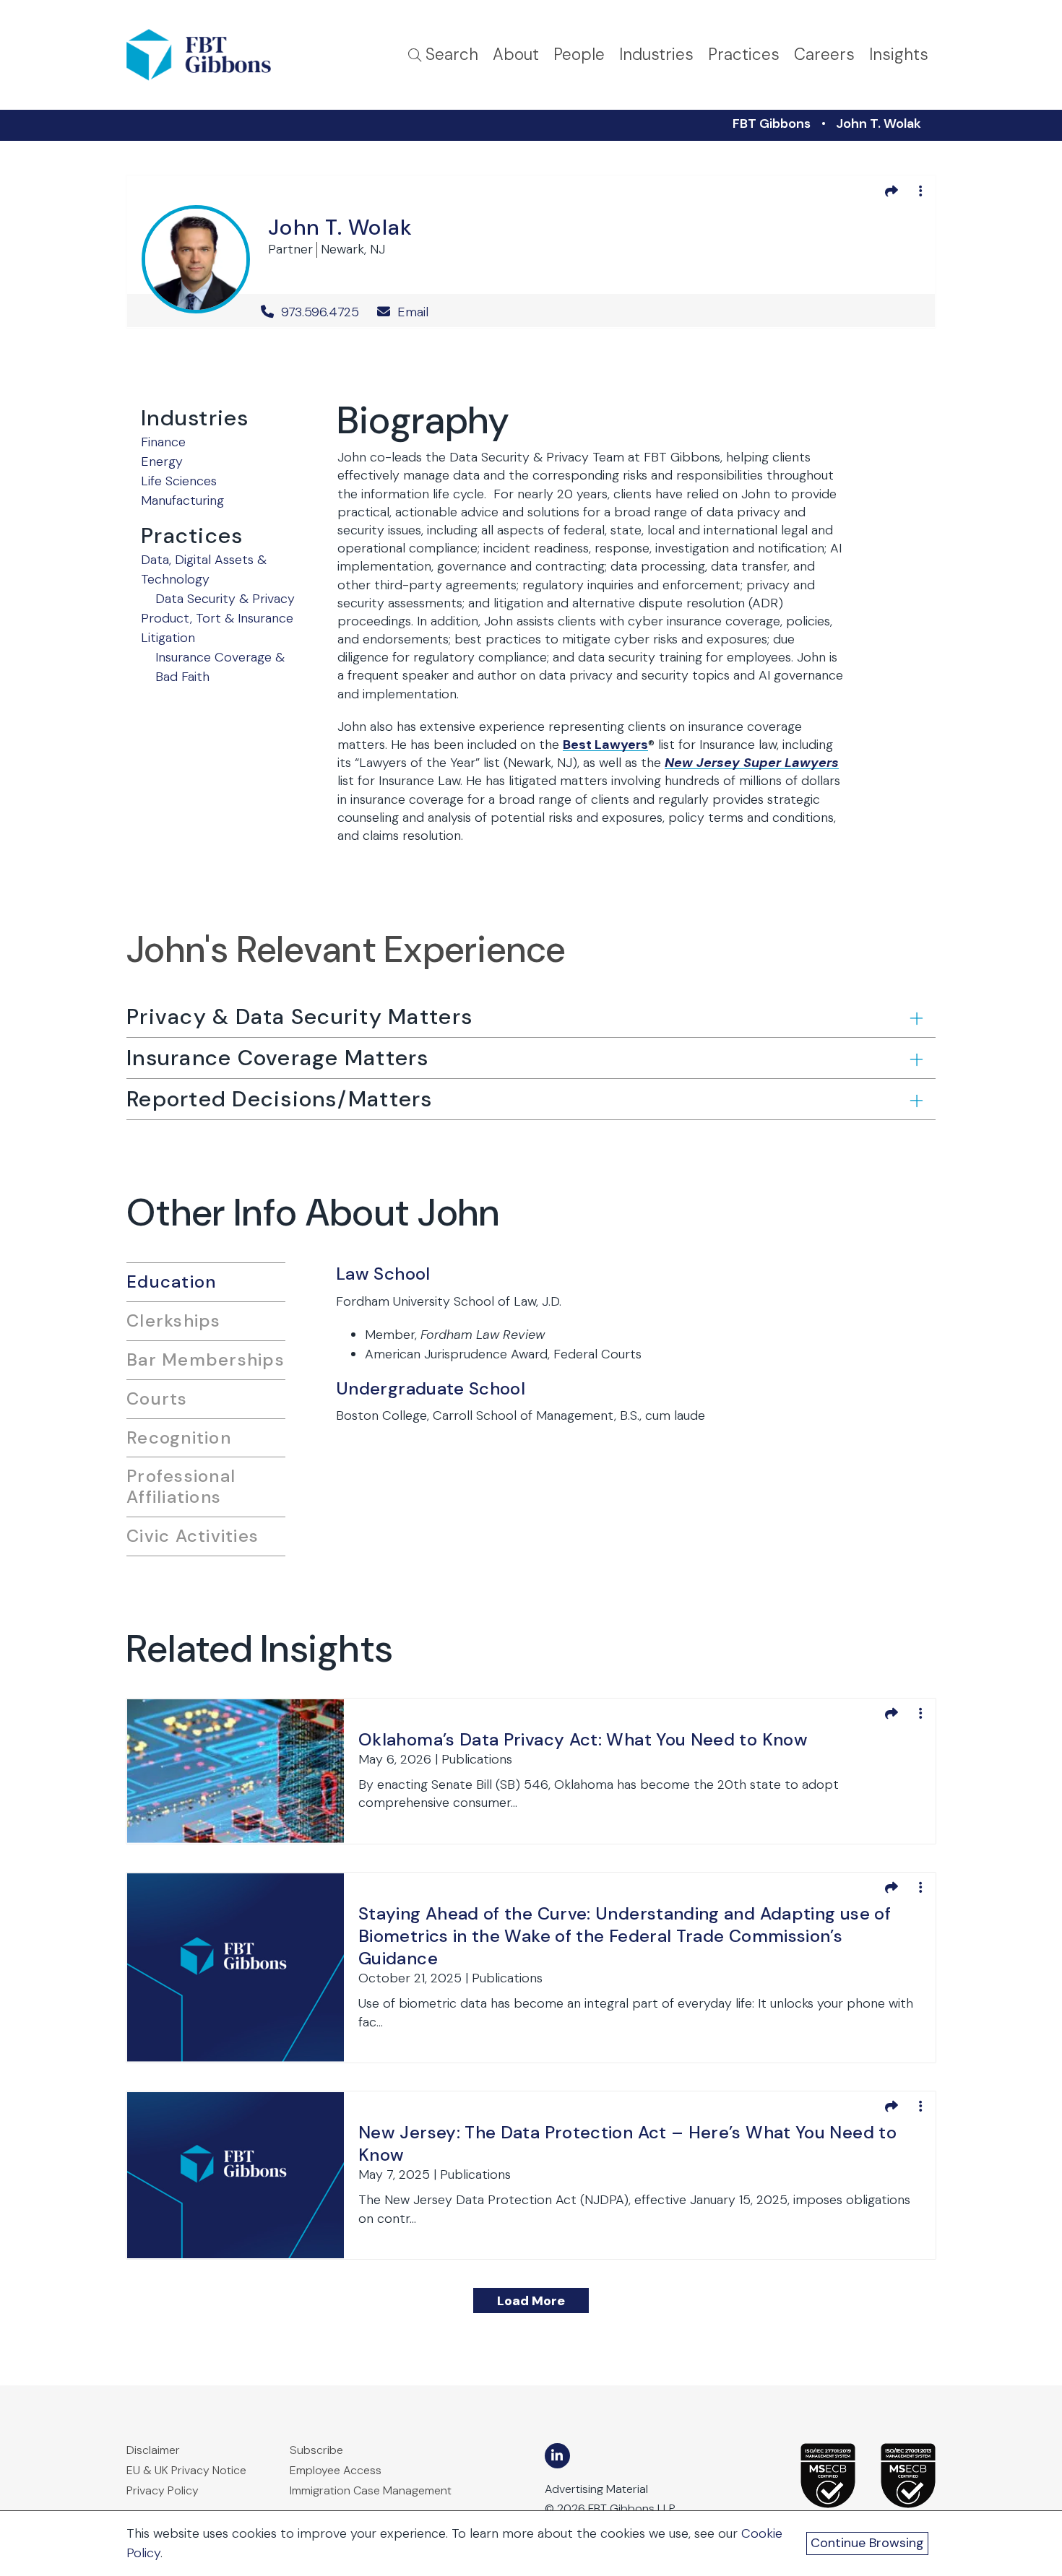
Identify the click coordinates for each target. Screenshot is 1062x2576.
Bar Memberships (206, 1359)
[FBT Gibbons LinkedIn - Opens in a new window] (557, 2456)
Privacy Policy (163, 2490)
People (579, 55)
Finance (163, 442)
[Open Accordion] (915, 1018)
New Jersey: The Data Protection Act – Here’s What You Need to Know (627, 2143)
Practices (744, 55)
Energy (162, 461)
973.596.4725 (320, 312)
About (516, 55)
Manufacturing (182, 500)
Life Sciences (179, 481)
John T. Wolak (878, 123)
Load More (531, 2301)
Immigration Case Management (371, 2490)
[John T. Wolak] (196, 257)
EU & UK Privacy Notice (186, 2470)
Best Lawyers (605, 745)
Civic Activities (193, 1536)
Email (411, 312)
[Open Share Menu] (892, 191)
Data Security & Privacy (225, 599)
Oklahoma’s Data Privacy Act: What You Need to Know (583, 1739)
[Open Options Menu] (920, 191)
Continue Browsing (867, 2543)
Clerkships (174, 1320)
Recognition (179, 1437)
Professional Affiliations (181, 1486)
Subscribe (316, 2450)
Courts (157, 1398)
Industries (656, 55)
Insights (899, 55)
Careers (824, 55)
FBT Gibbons (772, 123)
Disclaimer (153, 2450)
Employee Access (336, 2470)
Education (171, 1282)
